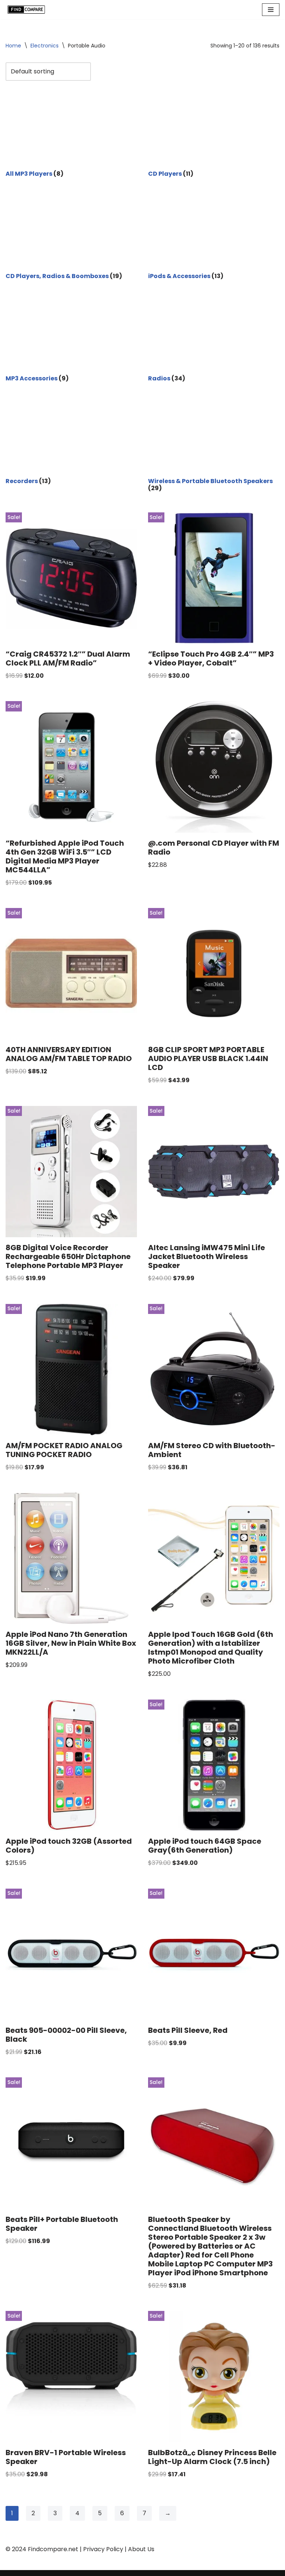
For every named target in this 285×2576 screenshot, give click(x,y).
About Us (141, 2549)
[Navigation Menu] (271, 10)
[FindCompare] (28, 10)
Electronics (45, 46)
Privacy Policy (103, 2549)
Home (13, 46)
